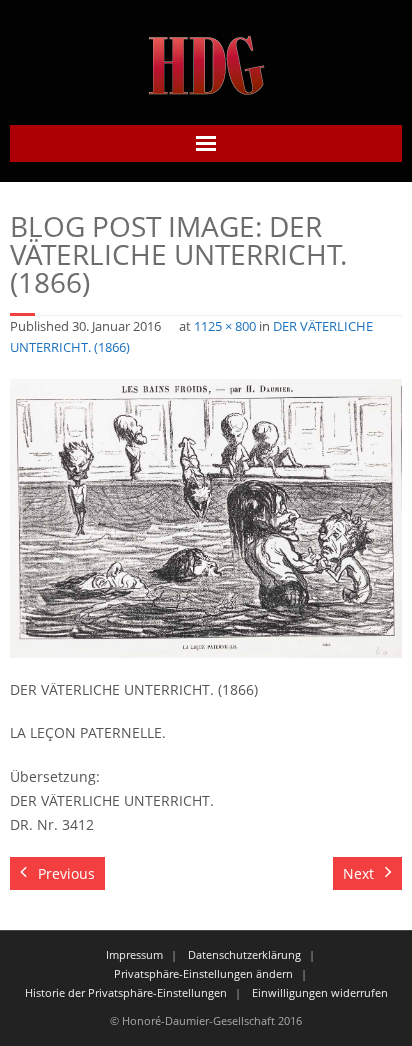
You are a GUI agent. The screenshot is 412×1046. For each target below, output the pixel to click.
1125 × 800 (225, 326)
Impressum (134, 954)
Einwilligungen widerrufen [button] (320, 992)
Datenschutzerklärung (244, 954)
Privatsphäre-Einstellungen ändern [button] (203, 973)
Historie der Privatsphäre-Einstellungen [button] (126, 992)
